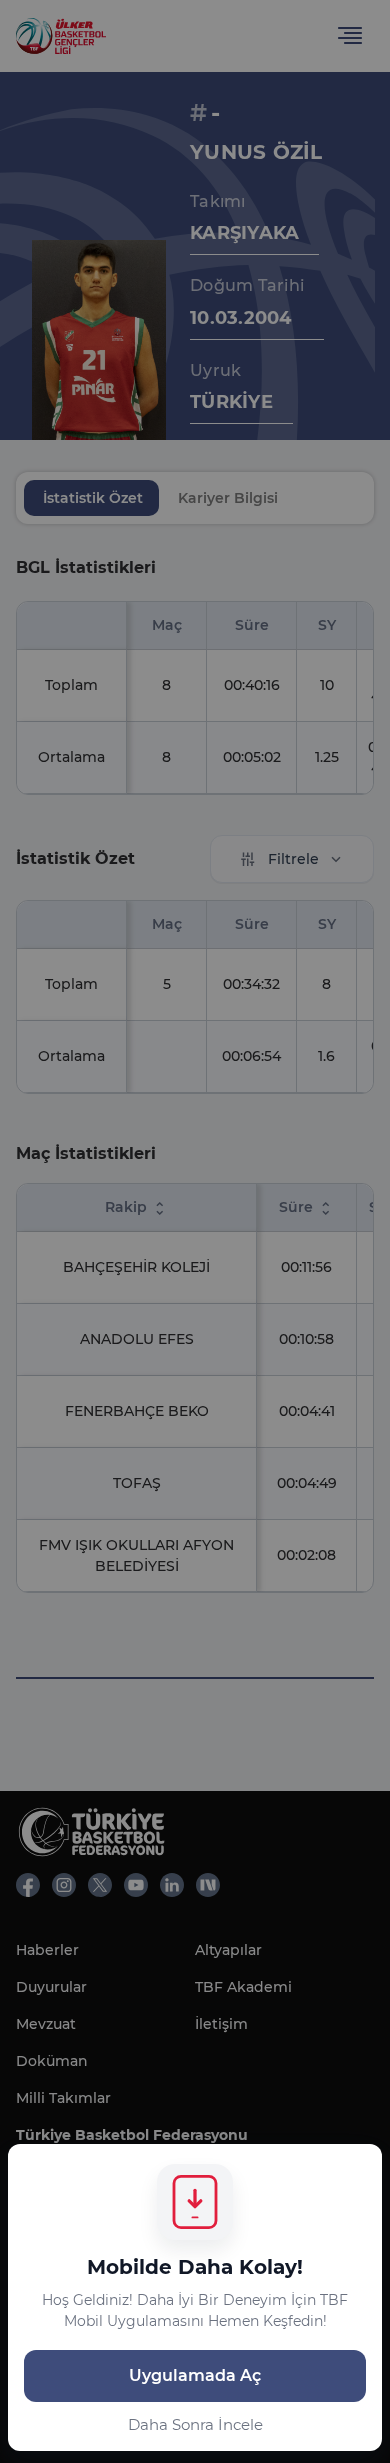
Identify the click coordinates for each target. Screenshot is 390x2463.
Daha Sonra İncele (195, 2424)
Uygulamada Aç (195, 2375)
